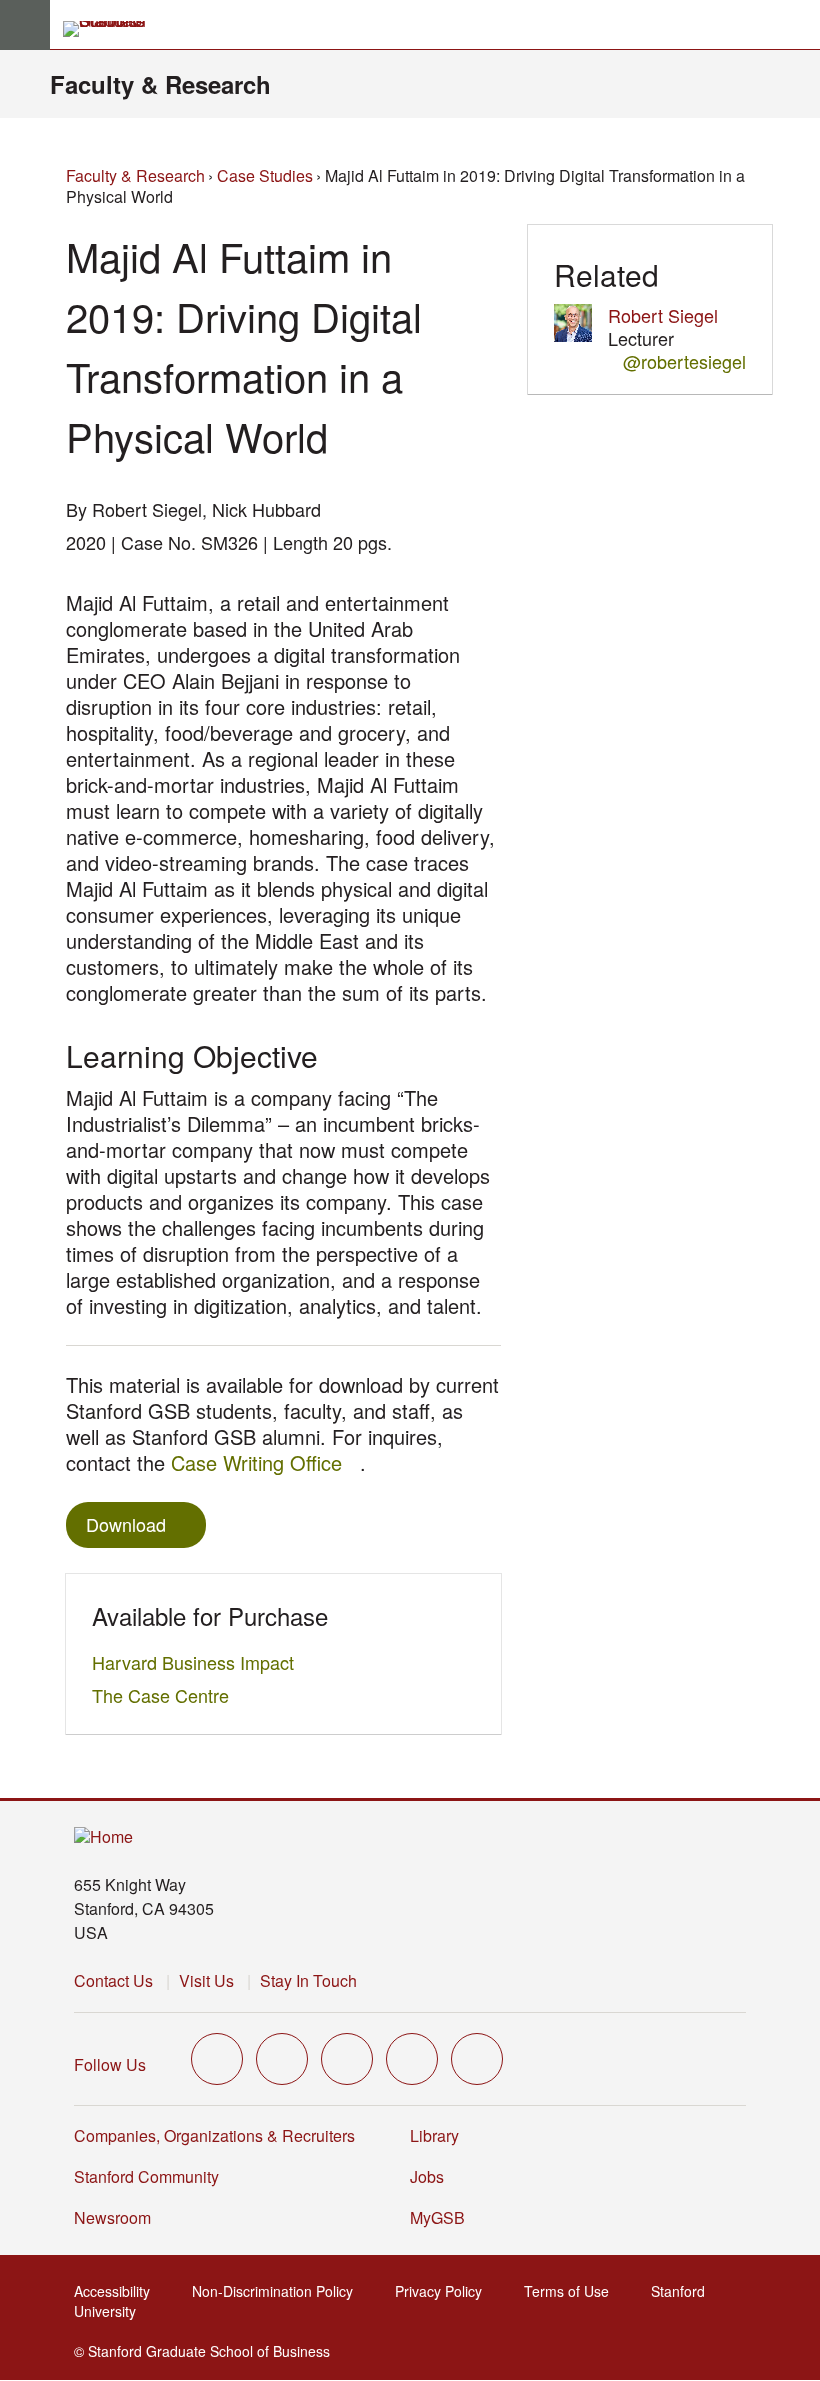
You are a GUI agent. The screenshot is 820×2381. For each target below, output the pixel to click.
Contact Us (113, 1980)
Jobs (427, 2176)
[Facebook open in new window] (282, 2059)
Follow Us (110, 2064)
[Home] (103, 1837)
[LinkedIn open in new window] (477, 2059)
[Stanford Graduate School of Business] (113, 29)
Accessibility (118, 2291)
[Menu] (25, 25)
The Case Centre (166, 1695)
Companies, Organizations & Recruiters (214, 2135)
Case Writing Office (265, 1462)
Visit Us (206, 1980)
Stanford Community (146, 2176)
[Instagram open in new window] (347, 2059)
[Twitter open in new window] (217, 2059)
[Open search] (797, 25)
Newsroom (112, 2217)
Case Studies (265, 175)
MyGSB (443, 2217)
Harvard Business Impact (198, 1662)
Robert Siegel (663, 315)
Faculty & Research (160, 84)
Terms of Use (572, 2291)
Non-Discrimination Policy (278, 2291)
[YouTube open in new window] (412, 2059)
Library (434, 2135)
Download (126, 1524)
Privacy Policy (444, 2291)
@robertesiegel (684, 361)
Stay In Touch (308, 1980)
